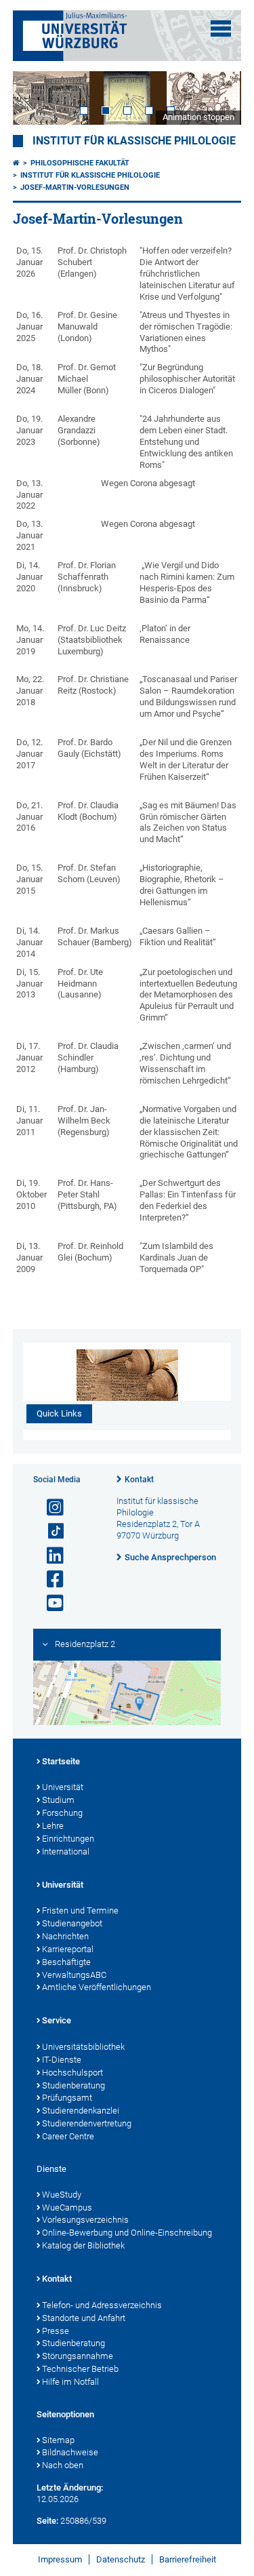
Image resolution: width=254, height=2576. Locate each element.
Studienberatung (73, 2085)
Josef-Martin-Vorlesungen (75, 187)
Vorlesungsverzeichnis (85, 2220)
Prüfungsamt (67, 2098)
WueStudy (62, 2195)
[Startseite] (16, 163)
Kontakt (139, 1480)
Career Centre (68, 2136)
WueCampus (67, 2207)
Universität (63, 1787)
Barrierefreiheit (188, 2559)
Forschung (62, 1813)
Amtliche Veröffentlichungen (97, 1987)
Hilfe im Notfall (70, 2382)
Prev (37, 98)
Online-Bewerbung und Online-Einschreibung (127, 2233)
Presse (56, 2331)
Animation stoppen (198, 117)
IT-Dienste (62, 2060)
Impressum (60, 2559)
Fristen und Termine (80, 1910)
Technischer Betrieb (80, 2369)
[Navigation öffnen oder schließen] (221, 28)
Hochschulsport (72, 2073)
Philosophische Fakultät (80, 163)
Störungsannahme (78, 2356)
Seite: (47, 2521)
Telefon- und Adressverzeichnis (102, 2305)
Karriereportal (68, 1949)
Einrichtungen (68, 1839)
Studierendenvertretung (87, 2123)
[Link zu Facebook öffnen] (49, 1580)
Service (57, 2020)
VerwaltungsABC (74, 1975)
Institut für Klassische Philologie (90, 175)
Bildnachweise (70, 2452)
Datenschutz (121, 2559)
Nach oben (63, 2465)
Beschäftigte (66, 1962)
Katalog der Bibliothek (83, 2245)
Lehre (53, 1826)
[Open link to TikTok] (49, 1531)
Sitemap (58, 2440)
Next (217, 98)
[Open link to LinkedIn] (49, 1556)
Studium (58, 1800)
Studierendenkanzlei (81, 2111)
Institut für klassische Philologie (134, 141)
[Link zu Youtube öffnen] (49, 1603)
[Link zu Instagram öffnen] (49, 1508)
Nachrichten (65, 1936)
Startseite (61, 1761)
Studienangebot (72, 1923)
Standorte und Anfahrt (84, 2318)
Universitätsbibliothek (83, 2047)
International (66, 1851)
